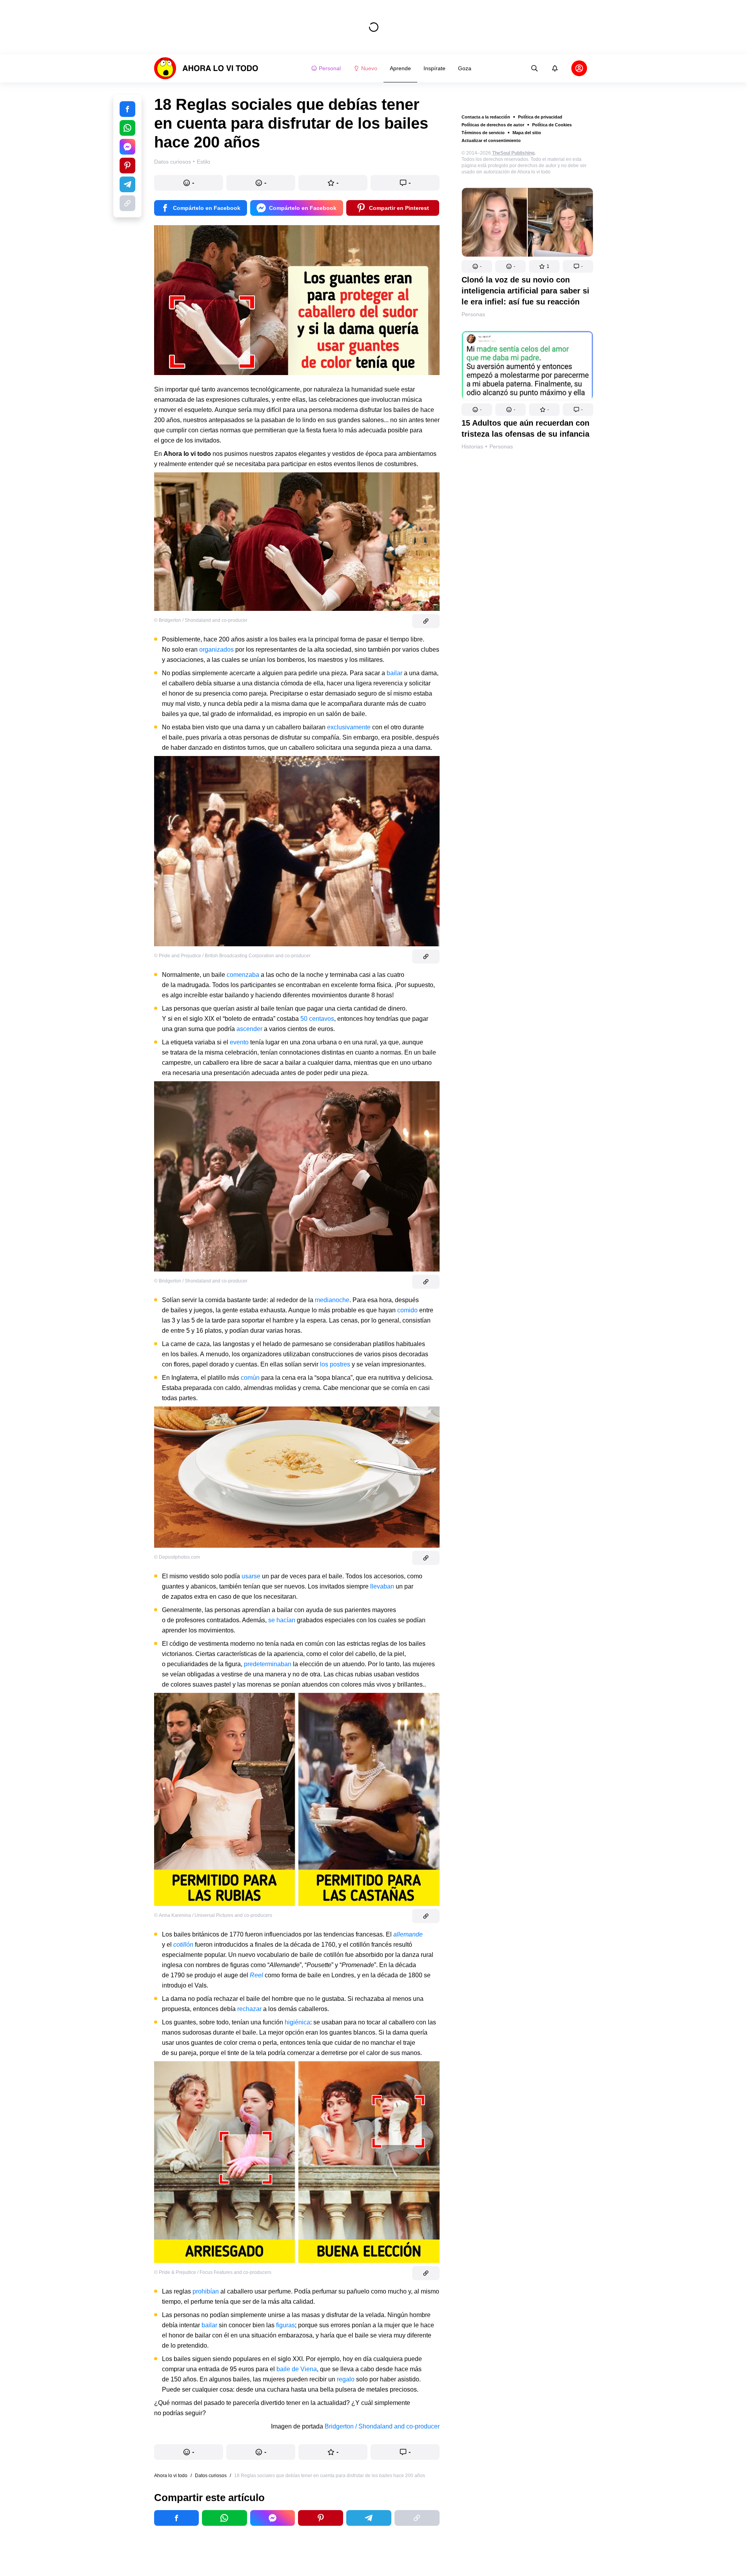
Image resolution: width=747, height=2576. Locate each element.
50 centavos (317, 1019)
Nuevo (369, 68)
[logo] (206, 68)
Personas (473, 314)
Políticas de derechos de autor (493, 125)
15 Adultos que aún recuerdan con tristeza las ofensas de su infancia (525, 428)
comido (407, 1310)
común (250, 1378)
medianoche (332, 1300)
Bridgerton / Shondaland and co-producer (382, 2426)
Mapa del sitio (527, 133)
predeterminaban (268, 1664)
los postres (335, 1364)
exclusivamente (349, 727)
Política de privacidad (540, 117)
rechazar (249, 2009)
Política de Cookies (552, 125)
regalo (346, 2379)
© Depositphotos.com (177, 1557)
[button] (477, 266)
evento (239, 1042)
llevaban (382, 1586)
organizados (216, 649)
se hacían (282, 1620)
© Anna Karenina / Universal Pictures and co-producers (213, 1915)
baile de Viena (297, 2369)
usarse (251, 1576)
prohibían (206, 2291)
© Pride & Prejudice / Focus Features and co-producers (213, 2272)
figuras (285, 2325)
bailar (394, 673)
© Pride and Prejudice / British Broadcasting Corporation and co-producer (232, 956)
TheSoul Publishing (513, 153)
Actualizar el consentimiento (491, 140)
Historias (472, 446)
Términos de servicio (483, 133)
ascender (249, 1029)
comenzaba (243, 975)
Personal (330, 68)
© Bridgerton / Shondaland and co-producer (201, 620)
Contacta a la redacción (486, 117)
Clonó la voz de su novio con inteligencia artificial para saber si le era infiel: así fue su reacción (525, 291)
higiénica (297, 2022)
